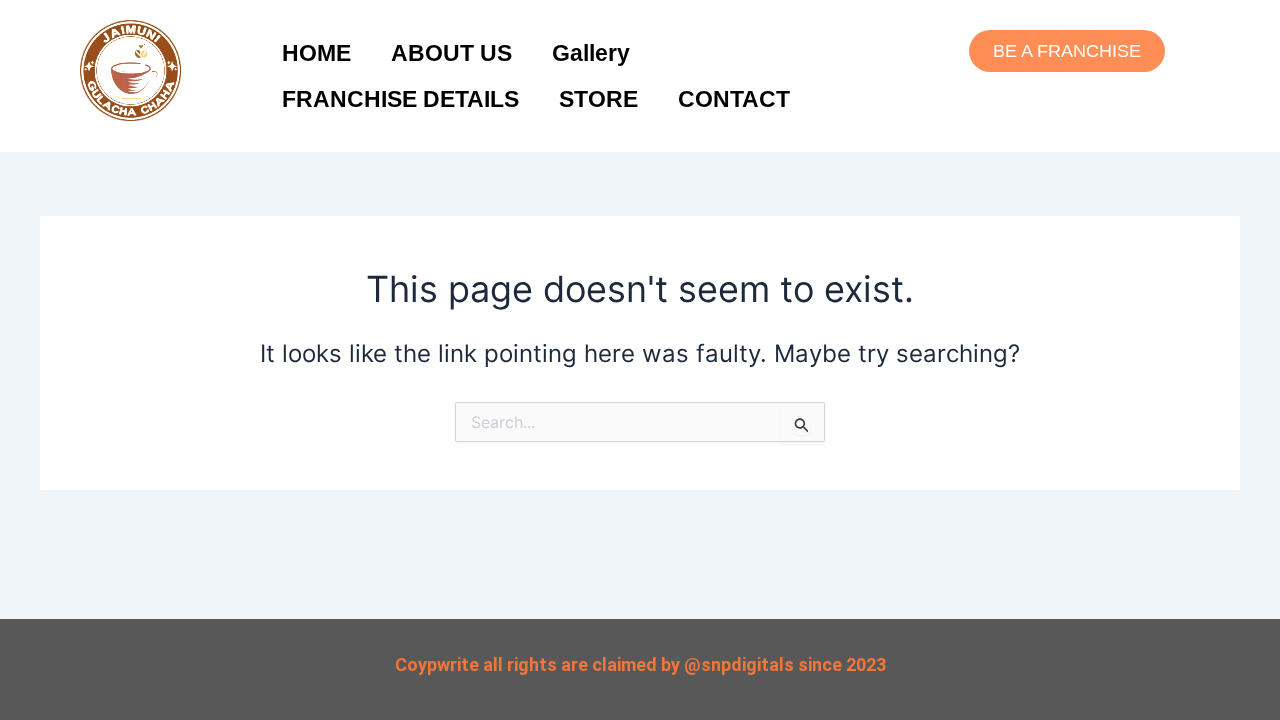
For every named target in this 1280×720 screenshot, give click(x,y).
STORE (598, 99)
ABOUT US (451, 53)
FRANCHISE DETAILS (400, 99)
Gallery (591, 53)
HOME (316, 53)
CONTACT (734, 99)
